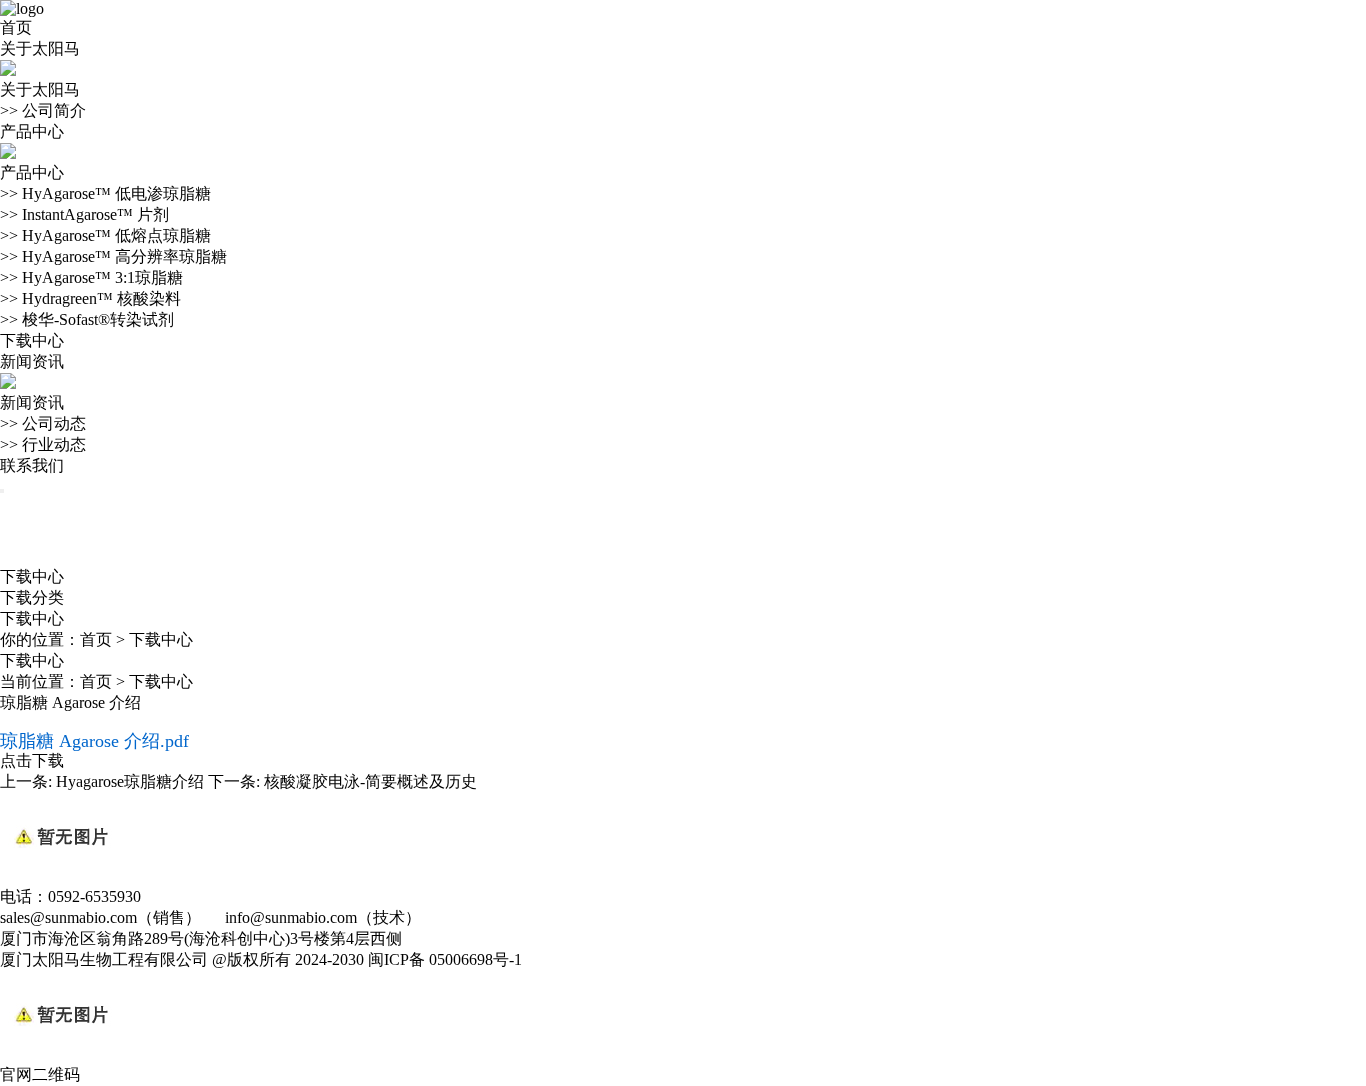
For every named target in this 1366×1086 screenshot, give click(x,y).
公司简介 (43, 110)
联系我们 (32, 465)
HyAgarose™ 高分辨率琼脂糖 (113, 256)
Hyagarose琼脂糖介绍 (130, 781)
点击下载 (32, 760)
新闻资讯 (32, 361)
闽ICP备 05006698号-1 (445, 959)
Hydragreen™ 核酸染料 (90, 298)
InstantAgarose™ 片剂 (84, 214)
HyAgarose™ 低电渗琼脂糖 (105, 193)
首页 (16, 27)
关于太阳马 (40, 48)
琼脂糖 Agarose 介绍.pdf (94, 741)
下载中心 (32, 340)
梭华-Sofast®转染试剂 (87, 319)
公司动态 (43, 423)
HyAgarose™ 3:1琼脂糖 (91, 277)
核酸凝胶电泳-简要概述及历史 (370, 781)
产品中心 (32, 131)
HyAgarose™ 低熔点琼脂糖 (105, 235)
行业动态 (43, 444)
